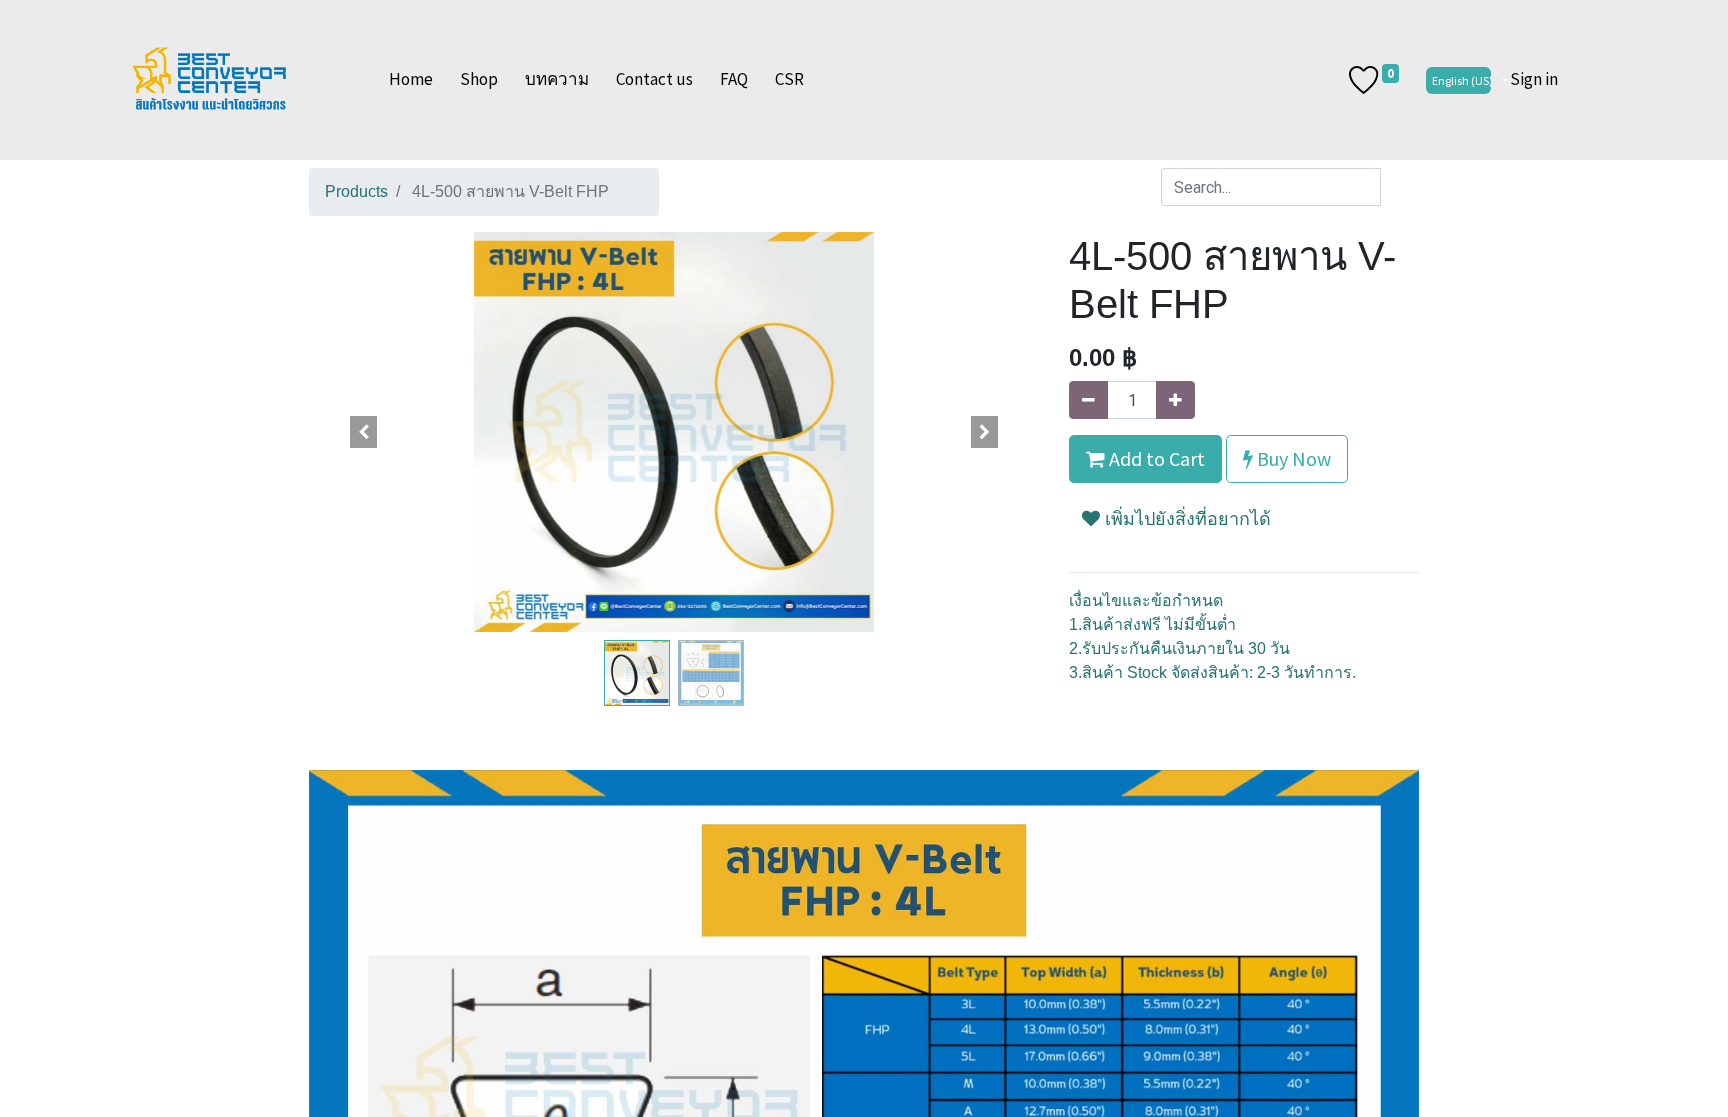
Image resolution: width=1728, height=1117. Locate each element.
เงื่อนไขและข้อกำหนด (1146, 600)
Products (356, 191)
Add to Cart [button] (1155, 458)
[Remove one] (1088, 400)
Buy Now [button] (1292, 458)
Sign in (1534, 79)
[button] (364, 432)
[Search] (1399, 187)
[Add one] (1175, 400)
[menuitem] (411, 80)
